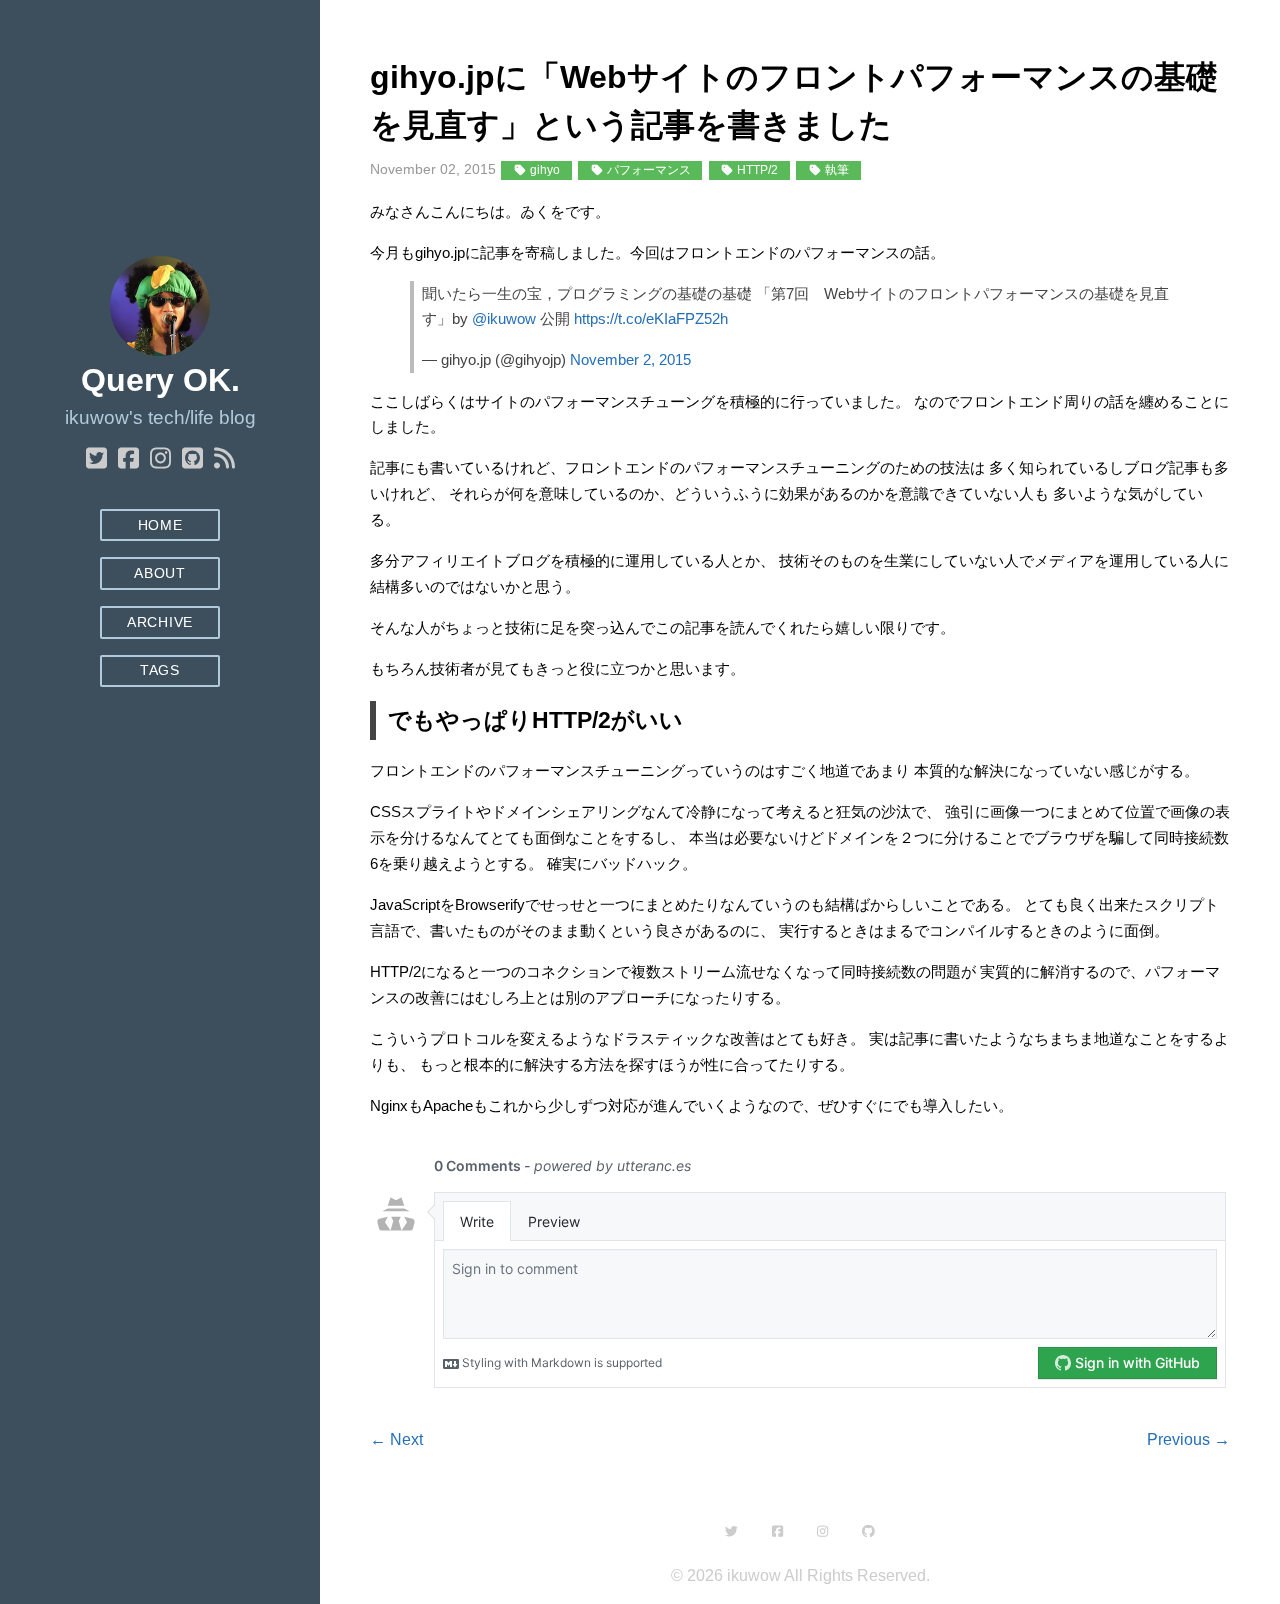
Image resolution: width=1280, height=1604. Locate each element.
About (159, 573)
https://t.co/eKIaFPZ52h (651, 318)
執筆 (835, 170)
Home (160, 525)
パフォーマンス (647, 170)
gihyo (543, 170)
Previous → (1188, 1439)
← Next (396, 1439)
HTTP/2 (756, 170)
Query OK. (160, 380)
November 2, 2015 (630, 359)
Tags (160, 670)
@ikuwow (504, 318)
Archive (160, 622)
